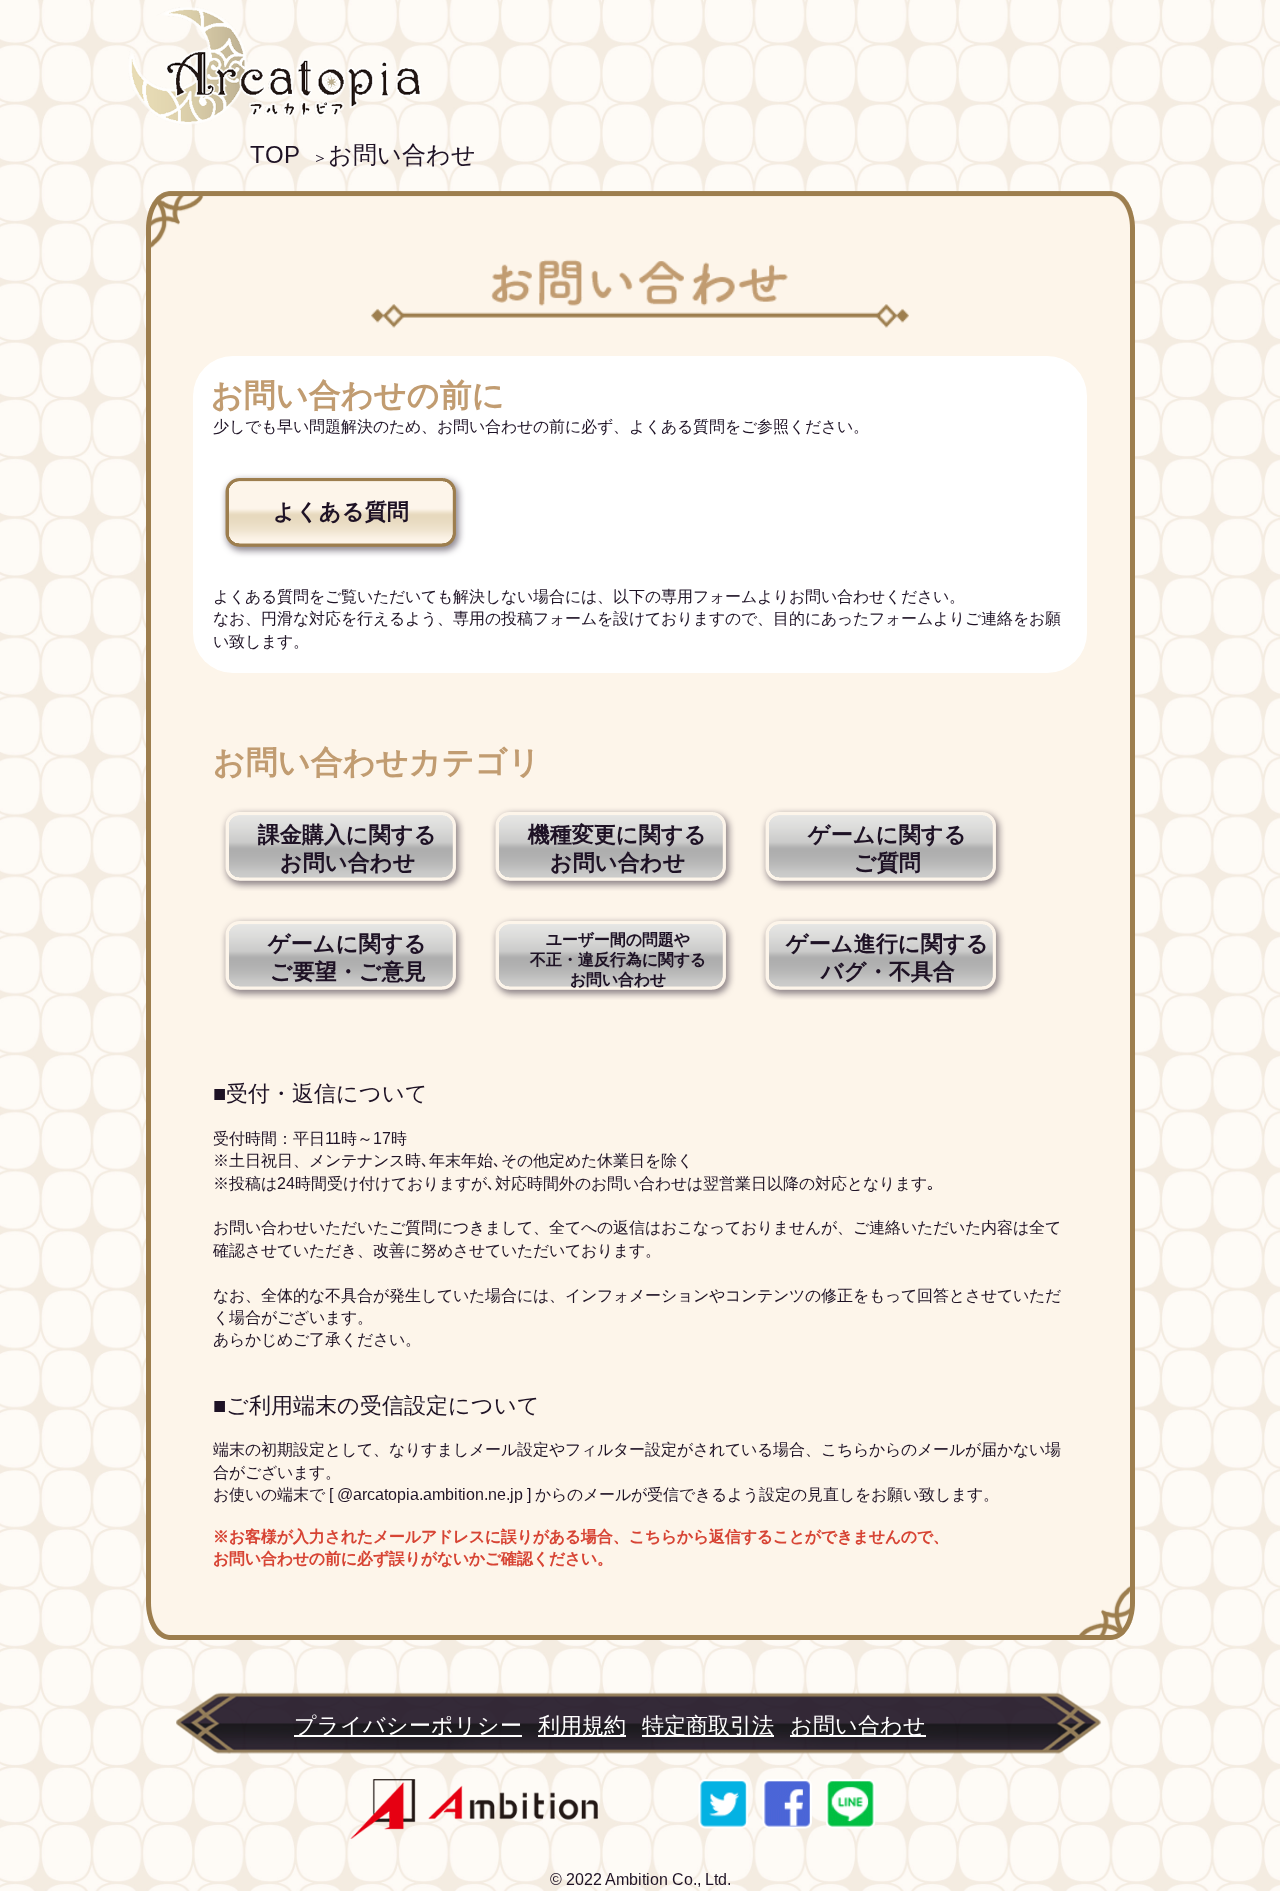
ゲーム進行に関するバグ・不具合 (887, 957)
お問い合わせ (402, 154)
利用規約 (582, 1725)
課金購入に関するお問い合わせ (347, 848)
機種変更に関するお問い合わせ (617, 848)
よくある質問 (341, 511)
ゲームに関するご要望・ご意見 (347, 957)
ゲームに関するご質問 (887, 848)
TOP (275, 154)
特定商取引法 (708, 1725)
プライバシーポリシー (408, 1725)
